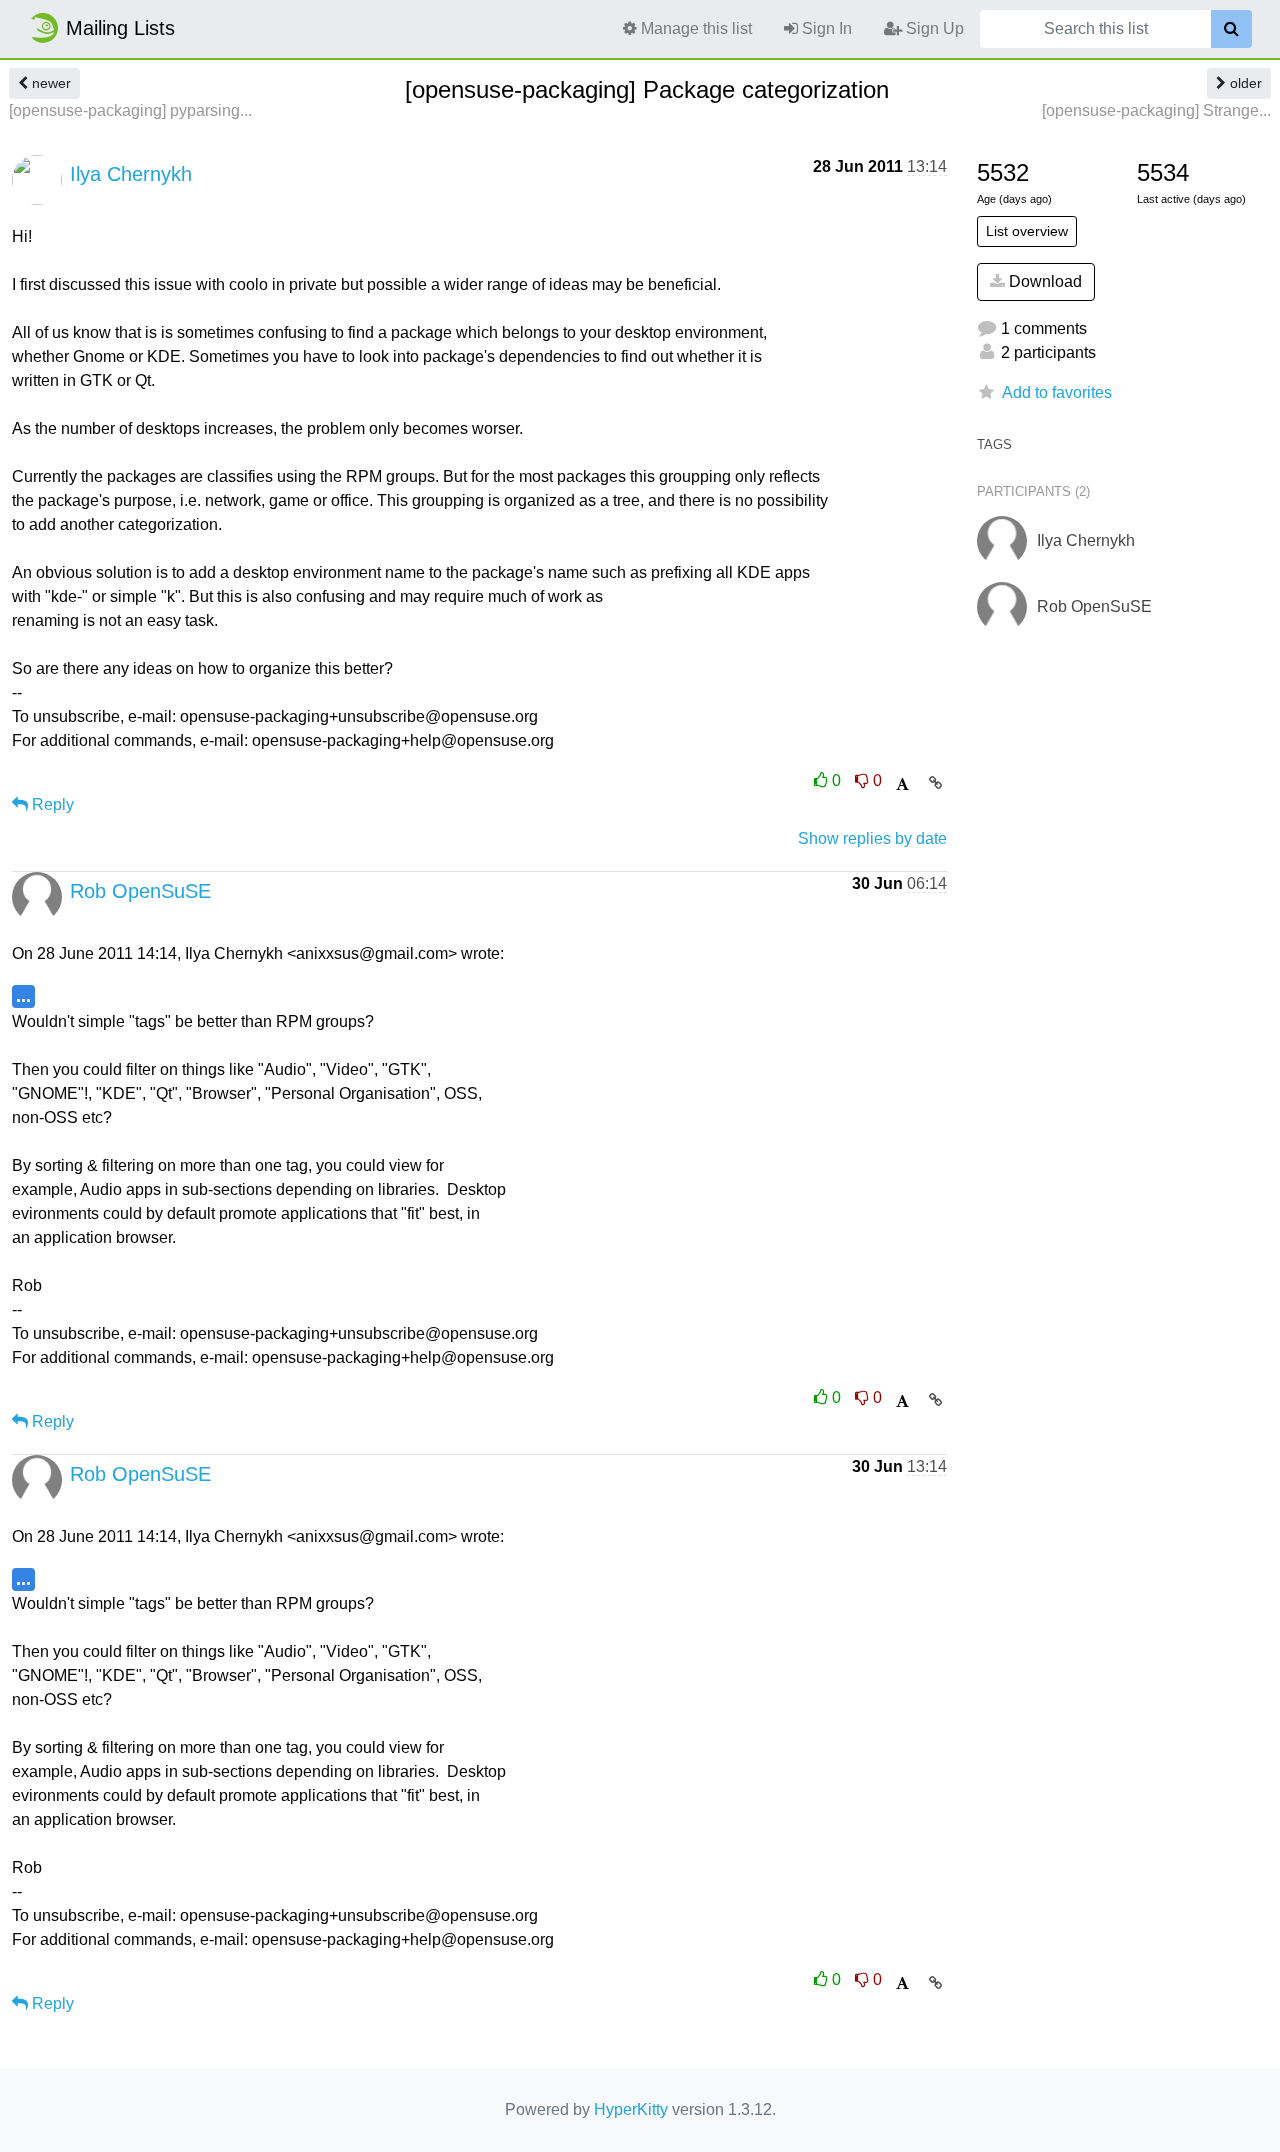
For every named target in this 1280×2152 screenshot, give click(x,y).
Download (1043, 281)
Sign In (825, 28)
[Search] (1231, 29)
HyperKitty (631, 2109)
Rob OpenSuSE (140, 891)
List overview (1027, 231)
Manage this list (694, 28)
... (23, 995)
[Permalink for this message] (935, 783)
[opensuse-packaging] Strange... (1156, 110)
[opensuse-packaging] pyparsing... (130, 110)
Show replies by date (872, 838)
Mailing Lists (120, 28)
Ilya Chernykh (131, 174)
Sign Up (933, 28)
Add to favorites (1057, 392)
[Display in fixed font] (902, 784)
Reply (51, 804)
